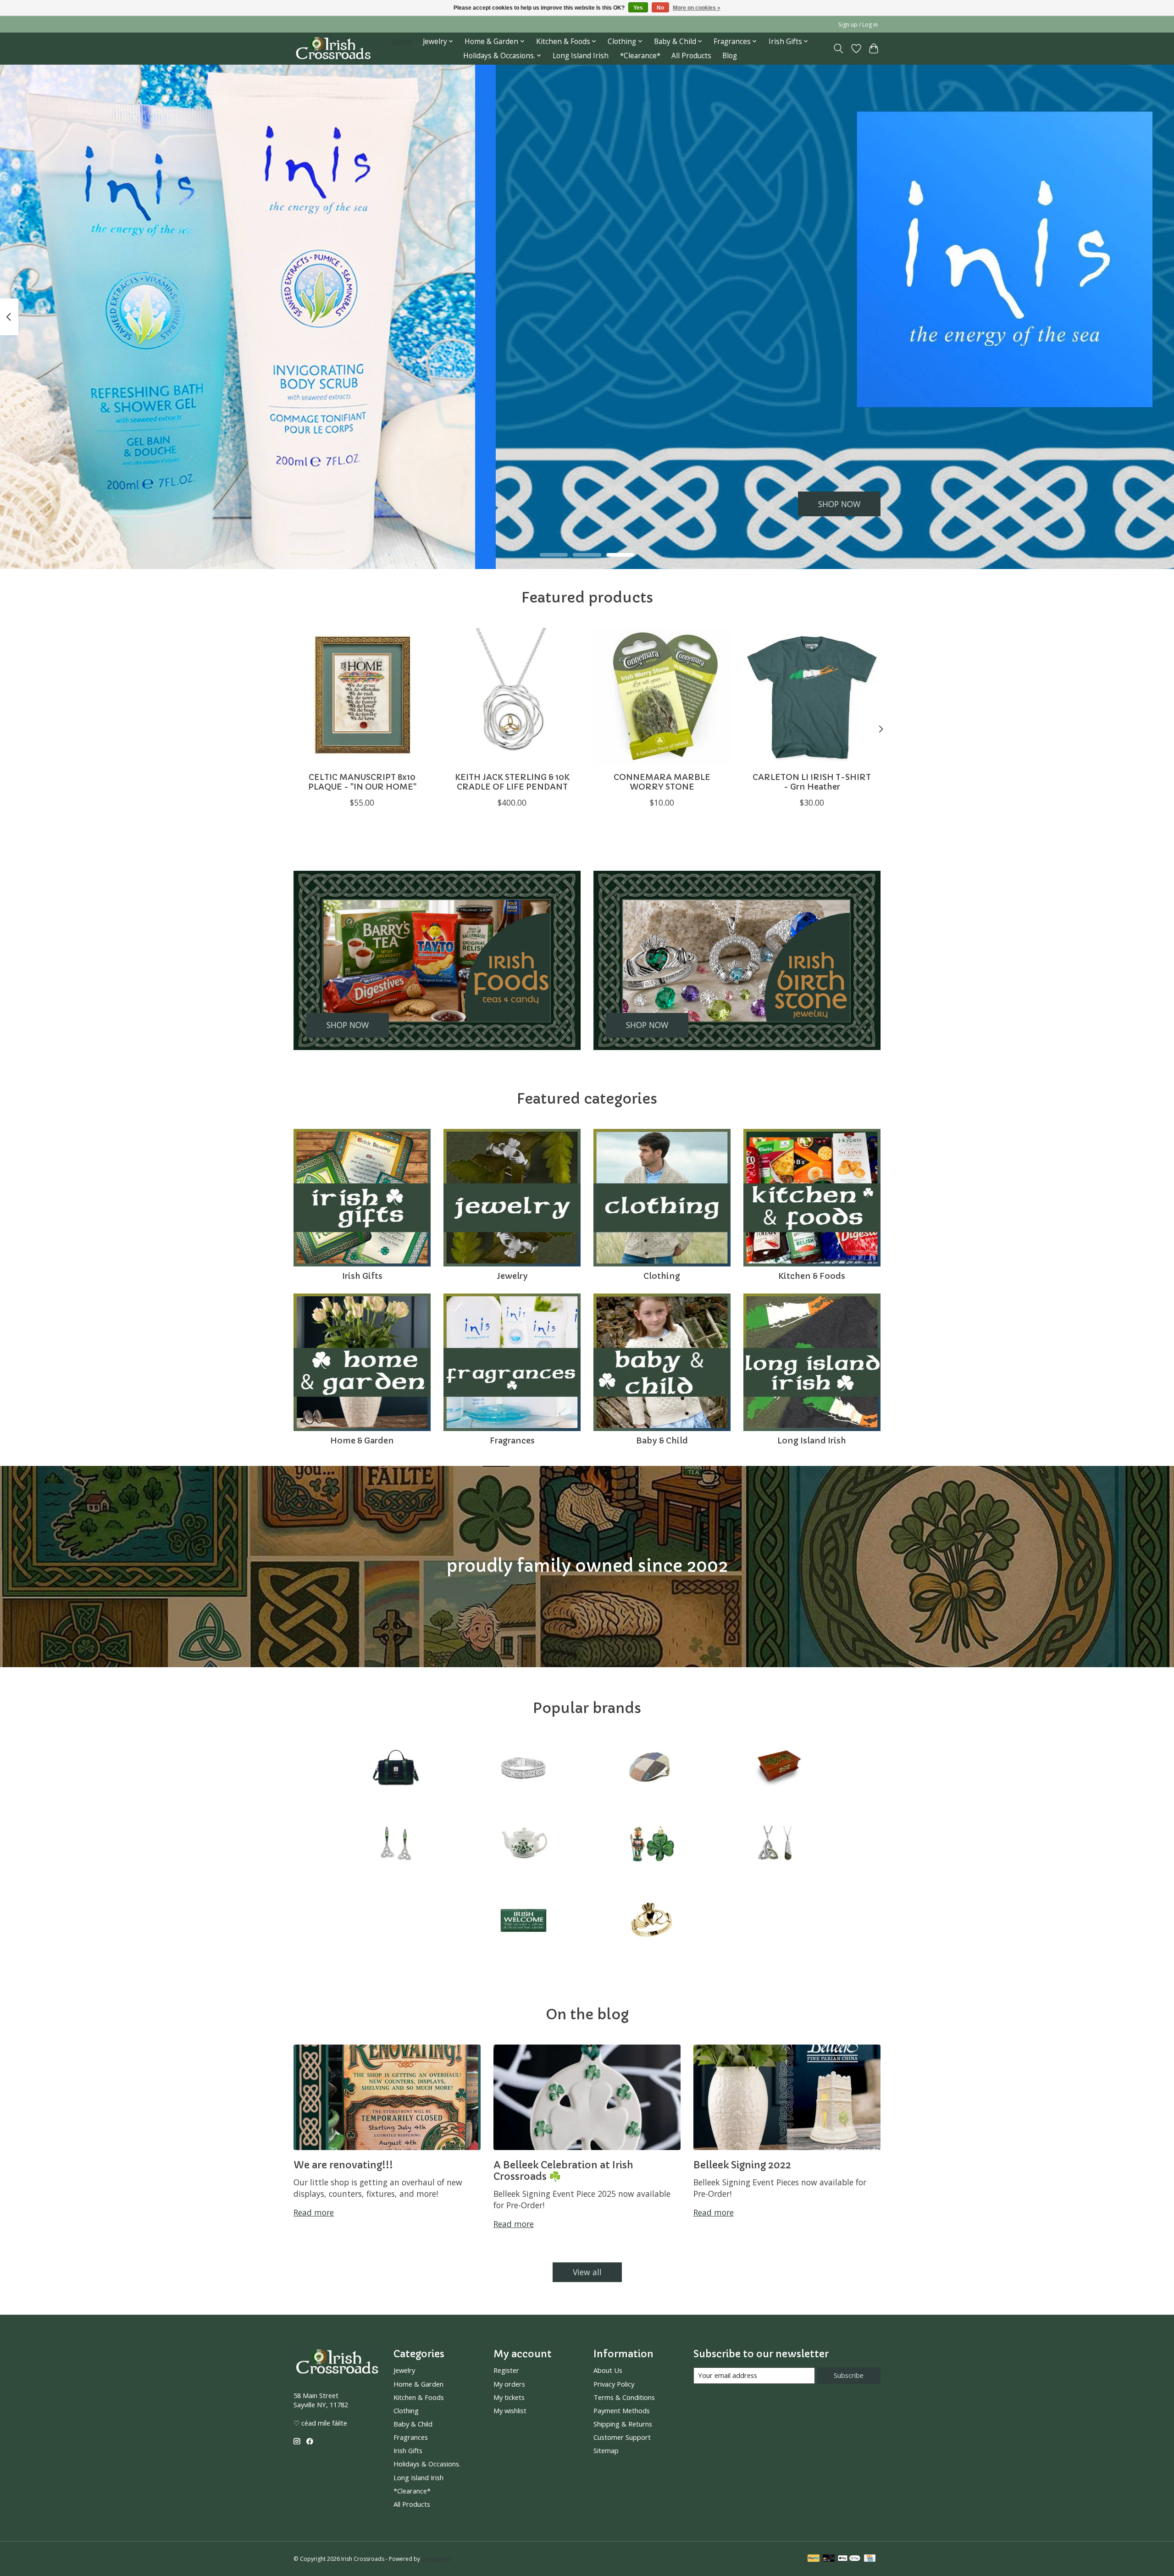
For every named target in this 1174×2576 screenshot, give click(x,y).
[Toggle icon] (839, 49)
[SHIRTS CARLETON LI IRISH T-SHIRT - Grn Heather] (812, 696)
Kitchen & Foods (812, 1276)
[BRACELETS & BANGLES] (523, 1769)
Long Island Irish (581, 56)
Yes (638, 8)
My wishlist (510, 2410)
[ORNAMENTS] (651, 1845)
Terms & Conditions (624, 2397)
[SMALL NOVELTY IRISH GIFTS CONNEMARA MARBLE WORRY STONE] (662, 696)
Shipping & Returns (623, 2424)
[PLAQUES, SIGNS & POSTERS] (523, 1921)
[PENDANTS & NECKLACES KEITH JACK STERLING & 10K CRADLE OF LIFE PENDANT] (512, 696)
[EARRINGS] (396, 1845)
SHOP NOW (839, 503)
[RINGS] (651, 1921)
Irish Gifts (362, 1276)
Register (506, 2370)
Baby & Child (662, 1441)
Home (402, 41)
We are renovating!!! (343, 2165)
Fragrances (512, 1441)
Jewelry (512, 1276)
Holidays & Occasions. (427, 2464)
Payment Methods (622, 2410)
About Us (608, 2370)
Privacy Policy (614, 2384)
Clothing (662, 1276)
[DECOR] (778, 1769)
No (660, 8)
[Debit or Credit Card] (829, 2559)
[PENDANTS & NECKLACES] (778, 1845)
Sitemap (606, 2450)
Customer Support (622, 2437)
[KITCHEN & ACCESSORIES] (523, 1845)
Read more (314, 2212)
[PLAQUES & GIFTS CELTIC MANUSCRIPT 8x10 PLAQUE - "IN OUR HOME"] (362, 696)
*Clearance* (640, 56)
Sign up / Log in (858, 25)
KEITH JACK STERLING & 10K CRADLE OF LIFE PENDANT (512, 782)
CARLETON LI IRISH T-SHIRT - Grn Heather (812, 782)
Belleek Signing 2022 (742, 2165)
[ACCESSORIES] (396, 1769)
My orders (509, 2384)
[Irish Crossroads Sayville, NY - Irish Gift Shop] (333, 48)
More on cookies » (697, 8)
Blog (730, 56)
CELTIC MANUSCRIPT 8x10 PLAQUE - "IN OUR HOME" (362, 782)
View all (587, 2272)
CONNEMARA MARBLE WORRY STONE (662, 782)
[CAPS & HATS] (651, 1769)
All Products (691, 56)
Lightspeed (436, 2559)
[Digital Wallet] (849, 2559)
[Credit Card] (870, 2559)
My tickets (509, 2397)
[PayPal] (814, 2559)
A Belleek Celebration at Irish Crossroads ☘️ (563, 2171)
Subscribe (849, 2375)
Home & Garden (362, 1441)
